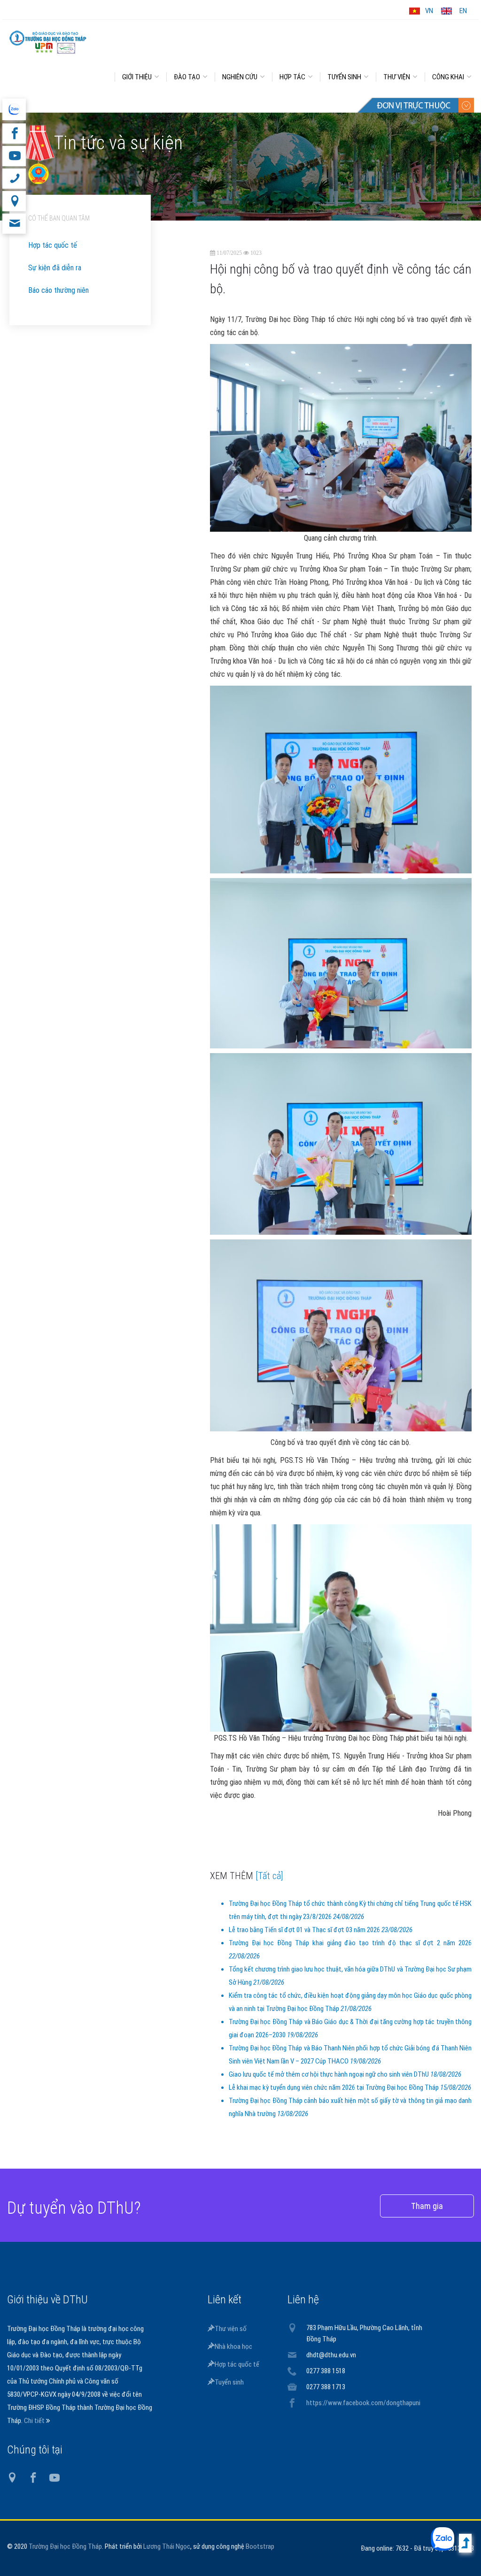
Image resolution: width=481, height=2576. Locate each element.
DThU (94, 38)
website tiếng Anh (14, 109)
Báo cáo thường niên (58, 291)
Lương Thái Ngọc (167, 2547)
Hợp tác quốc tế (53, 246)
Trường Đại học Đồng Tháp (65, 2547)
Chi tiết (35, 2422)
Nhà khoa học (233, 2347)
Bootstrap (260, 2547)
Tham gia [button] (427, 2207)
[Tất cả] (269, 1877)
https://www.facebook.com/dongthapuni (363, 2404)
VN (429, 11)
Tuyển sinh (229, 2383)
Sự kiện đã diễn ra (55, 269)
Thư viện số (231, 2330)
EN (463, 11)
